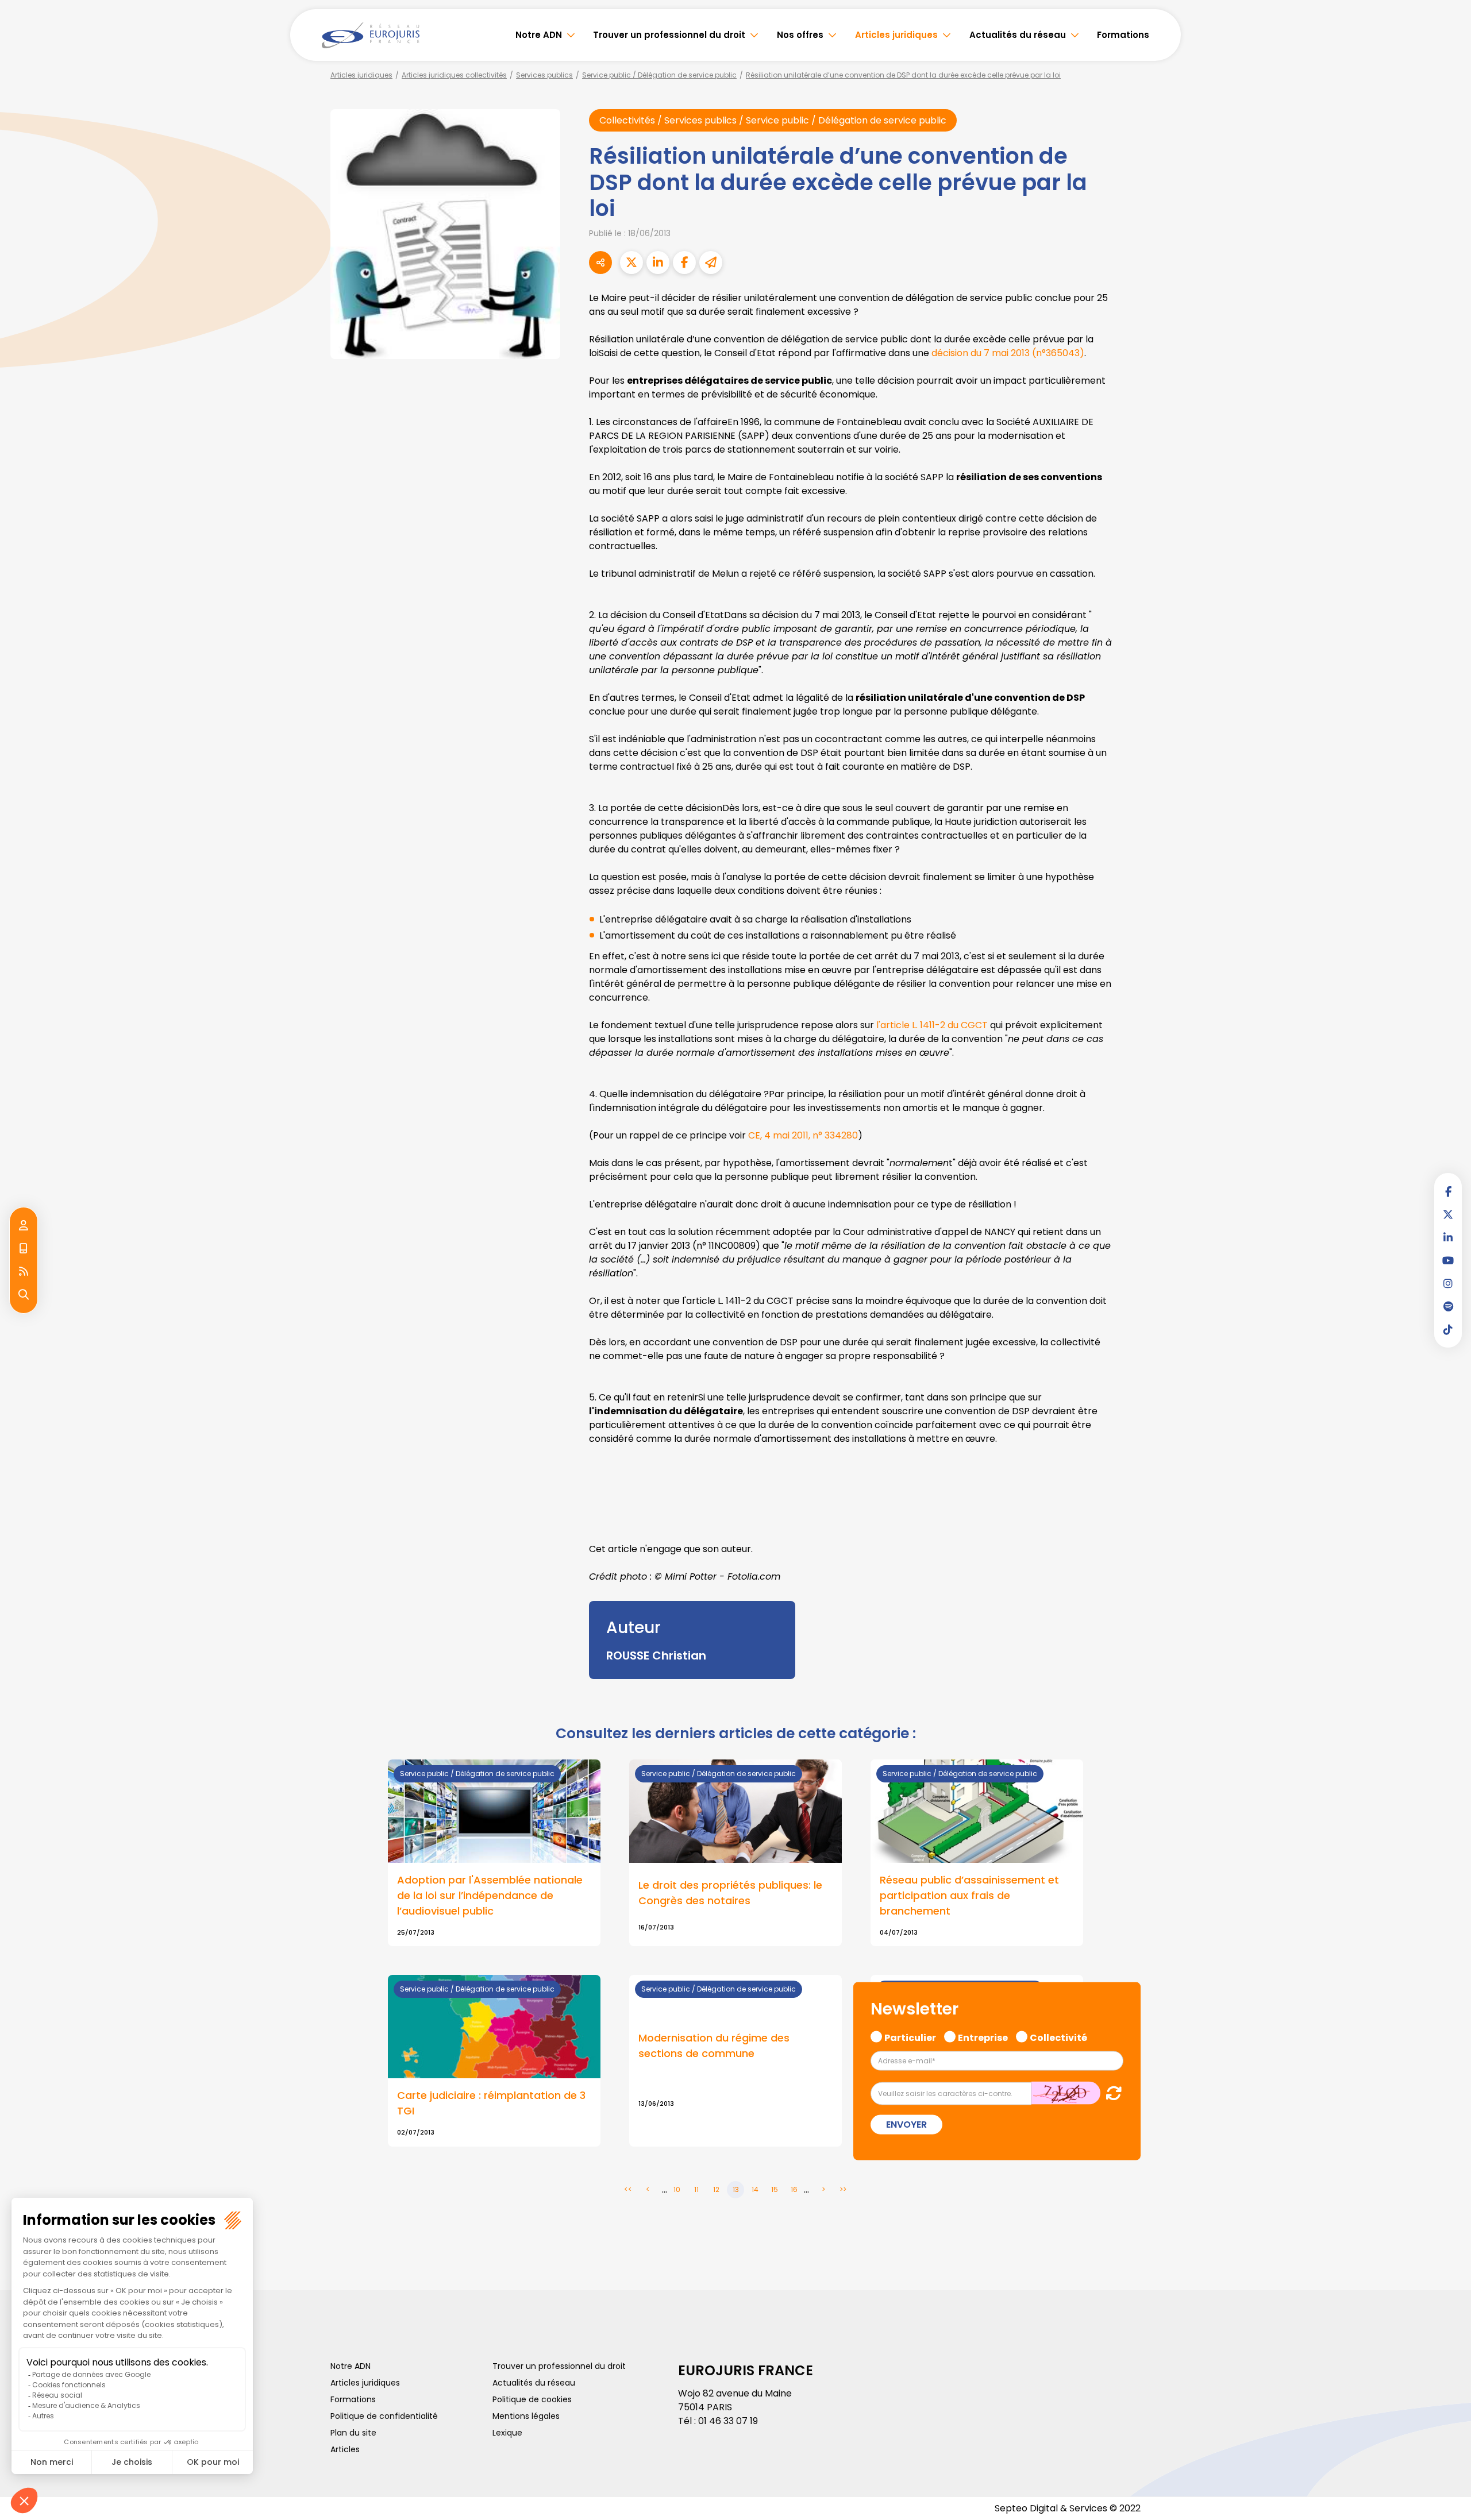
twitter (1448, 1214)
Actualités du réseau (1018, 35)
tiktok (1448, 1329)
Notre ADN (539, 35)
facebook (1448, 1191)
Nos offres (800, 35)
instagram (1448, 1283)
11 (696, 2189)
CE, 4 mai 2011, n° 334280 (803, 1135)
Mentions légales (526, 2416)
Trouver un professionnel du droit (669, 35)
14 (755, 2189)
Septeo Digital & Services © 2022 (1068, 2508)
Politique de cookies (532, 2399)
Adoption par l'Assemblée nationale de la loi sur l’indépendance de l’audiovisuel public (490, 1895)
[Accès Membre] (24, 1226)
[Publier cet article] (631, 263)
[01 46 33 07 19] (24, 1249)
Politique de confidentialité (384, 2416)
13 (736, 2189)
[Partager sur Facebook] (684, 263)
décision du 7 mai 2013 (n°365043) (1008, 353)
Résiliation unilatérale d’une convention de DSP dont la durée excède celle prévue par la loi (903, 75)
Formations (1123, 35)
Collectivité (1058, 2036)
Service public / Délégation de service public (659, 75)
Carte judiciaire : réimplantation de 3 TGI (491, 2103)
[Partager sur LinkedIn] (658, 263)
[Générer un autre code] (1110, 2093)
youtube (1448, 1260)
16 (794, 2189)
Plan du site (353, 2433)
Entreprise (983, 2036)
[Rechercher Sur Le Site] (24, 1295)
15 (775, 2189)
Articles (345, 2449)
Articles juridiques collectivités (454, 75)
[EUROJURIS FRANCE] (371, 35)
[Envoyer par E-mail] (711, 263)
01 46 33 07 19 (728, 2421)
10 (677, 2189)
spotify (1448, 1306)
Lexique (507, 2433)
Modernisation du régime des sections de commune (714, 2046)
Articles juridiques (896, 35)
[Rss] (24, 1272)
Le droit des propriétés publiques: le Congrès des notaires (730, 1893)
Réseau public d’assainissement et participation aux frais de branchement (969, 1895)
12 (716, 2189)
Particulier (910, 2036)
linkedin (1448, 1237)
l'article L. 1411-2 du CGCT (932, 1025)
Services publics (544, 75)
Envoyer (906, 2125)
